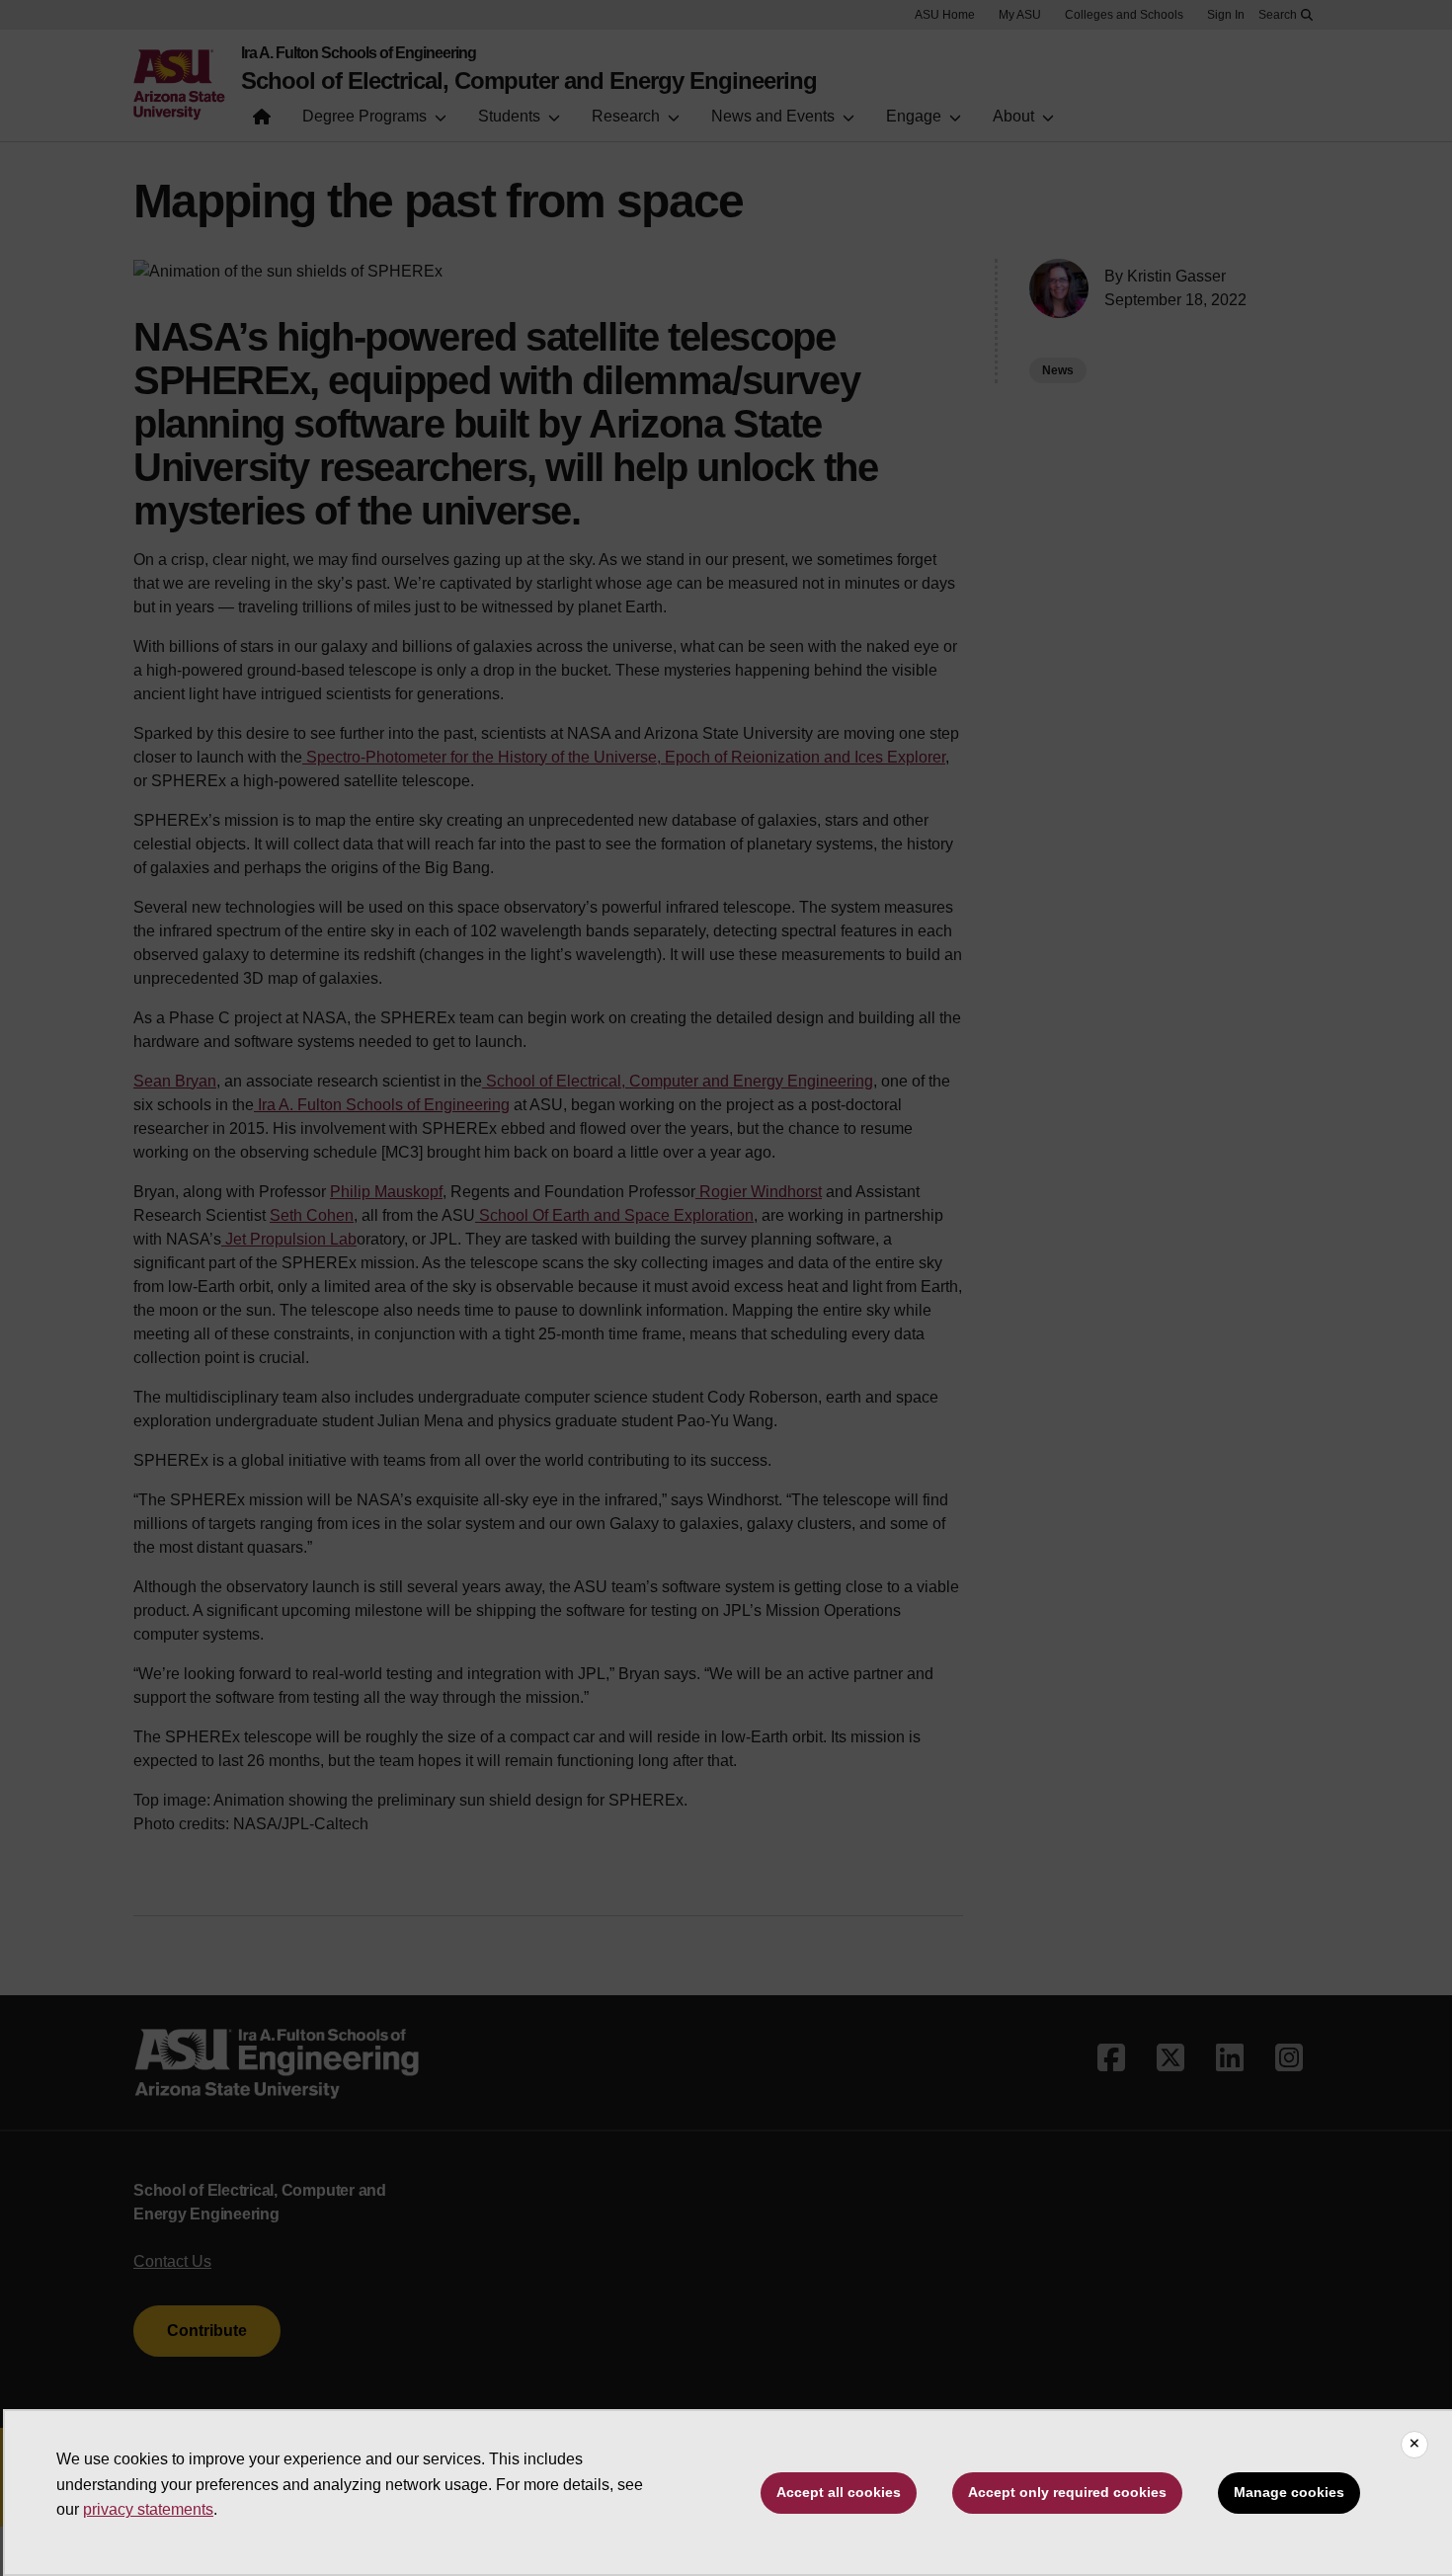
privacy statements (148, 2509)
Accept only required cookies (1067, 2492)
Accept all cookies (839, 2492)
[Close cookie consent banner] (1414, 2445)
